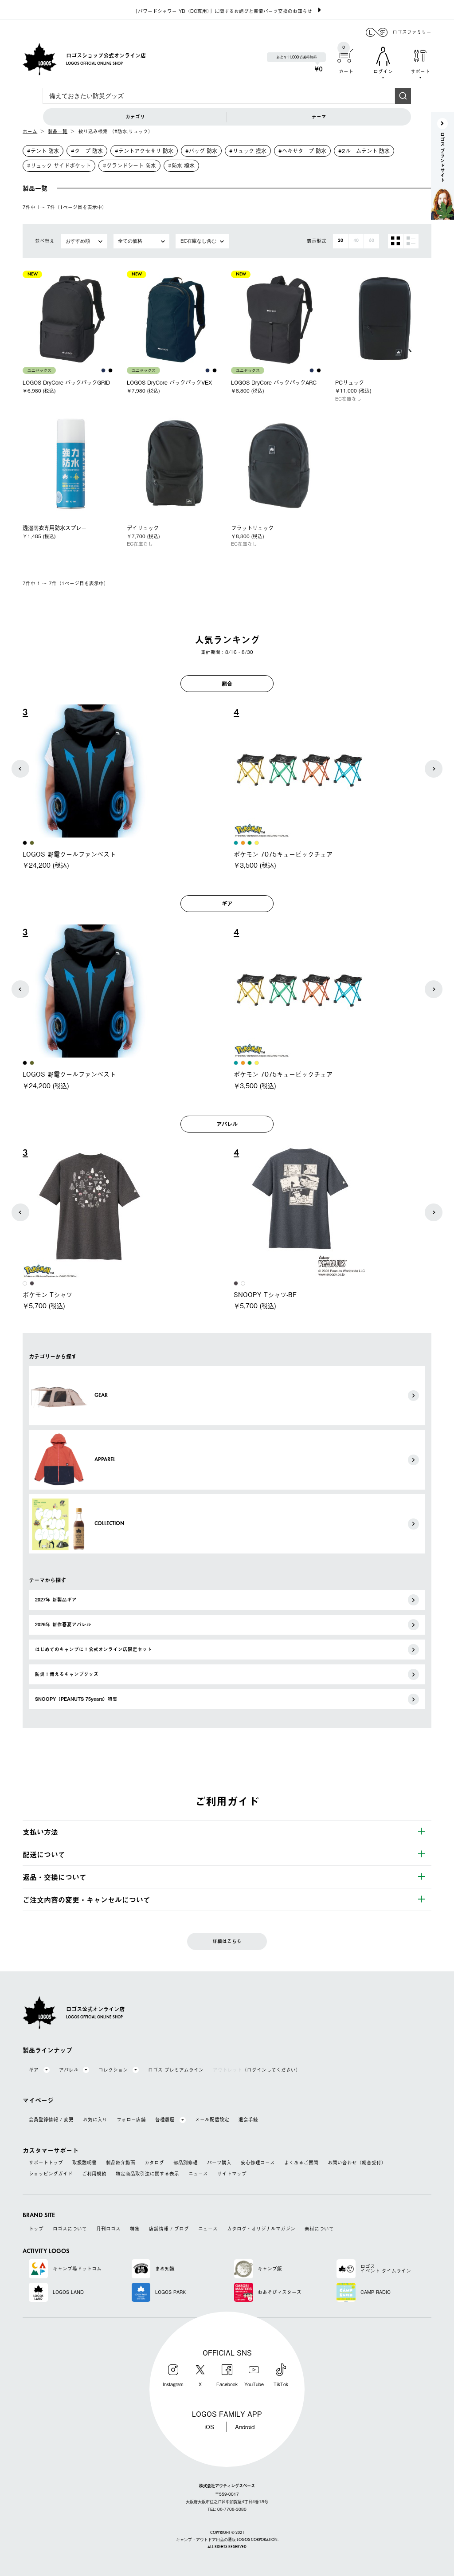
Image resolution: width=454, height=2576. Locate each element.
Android (245, 2427)
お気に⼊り (95, 2120)
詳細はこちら (227, 1941)
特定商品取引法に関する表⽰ (147, 2174)
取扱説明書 (84, 2163)
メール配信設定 (212, 2120)
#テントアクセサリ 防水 (144, 151)
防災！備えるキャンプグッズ (67, 1674)
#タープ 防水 (87, 151)
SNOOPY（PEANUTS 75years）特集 (76, 1699)
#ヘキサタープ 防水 (302, 151)
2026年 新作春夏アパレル (63, 1624)
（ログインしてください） (257, 2070)
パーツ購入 (219, 2163)
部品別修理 (186, 2163)
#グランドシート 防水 (129, 165)
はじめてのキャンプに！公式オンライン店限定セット (94, 1649)
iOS (209, 2427)
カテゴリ (135, 117)
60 (372, 241)
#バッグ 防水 (201, 151)
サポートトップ (46, 2163)
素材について (319, 2229)
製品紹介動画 (121, 2163)
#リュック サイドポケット (59, 165)
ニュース (198, 2174)
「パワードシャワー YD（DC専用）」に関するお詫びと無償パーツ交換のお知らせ (223, 11)
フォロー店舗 (131, 2120)
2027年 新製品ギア (56, 1600)
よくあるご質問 (301, 2163)
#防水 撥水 (181, 165)
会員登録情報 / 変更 (51, 2120)
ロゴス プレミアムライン (176, 2070)
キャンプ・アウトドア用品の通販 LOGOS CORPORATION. (227, 2540)
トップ (36, 2229)
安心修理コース (258, 2163)
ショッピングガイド (51, 2174)
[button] (20, 769)
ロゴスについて (70, 2229)
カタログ (154, 2163)
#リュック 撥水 (248, 151)
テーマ (319, 117)
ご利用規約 (94, 2174)
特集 (135, 2229)
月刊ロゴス (108, 2229)
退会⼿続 (248, 2120)
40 (356, 241)
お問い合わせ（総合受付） (357, 2163)
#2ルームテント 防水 (364, 151)
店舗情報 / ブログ (169, 2229)
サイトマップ (232, 2174)
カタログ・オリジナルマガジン (261, 2229)
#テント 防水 (43, 151)
